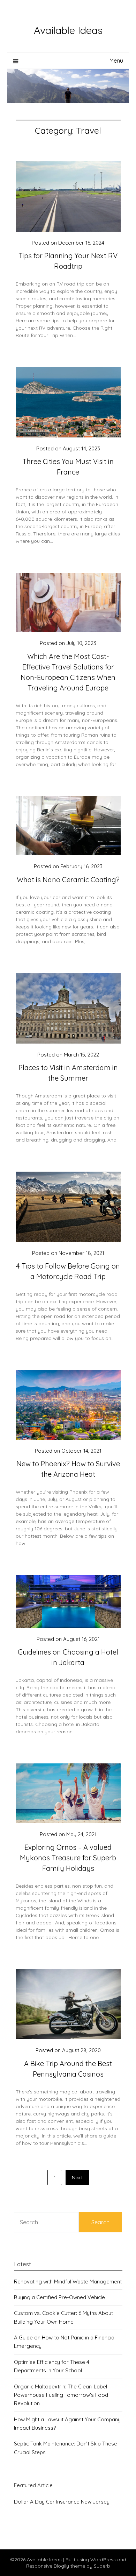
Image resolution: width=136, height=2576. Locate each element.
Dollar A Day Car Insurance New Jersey (62, 2502)
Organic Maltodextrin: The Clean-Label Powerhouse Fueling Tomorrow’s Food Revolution (61, 2395)
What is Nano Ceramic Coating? (68, 880)
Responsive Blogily (48, 2566)
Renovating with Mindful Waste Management (68, 2282)
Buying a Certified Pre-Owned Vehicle (59, 2297)
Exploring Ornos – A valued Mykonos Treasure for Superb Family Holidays (68, 1858)
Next (77, 2177)
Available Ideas (68, 30)
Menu (116, 61)
